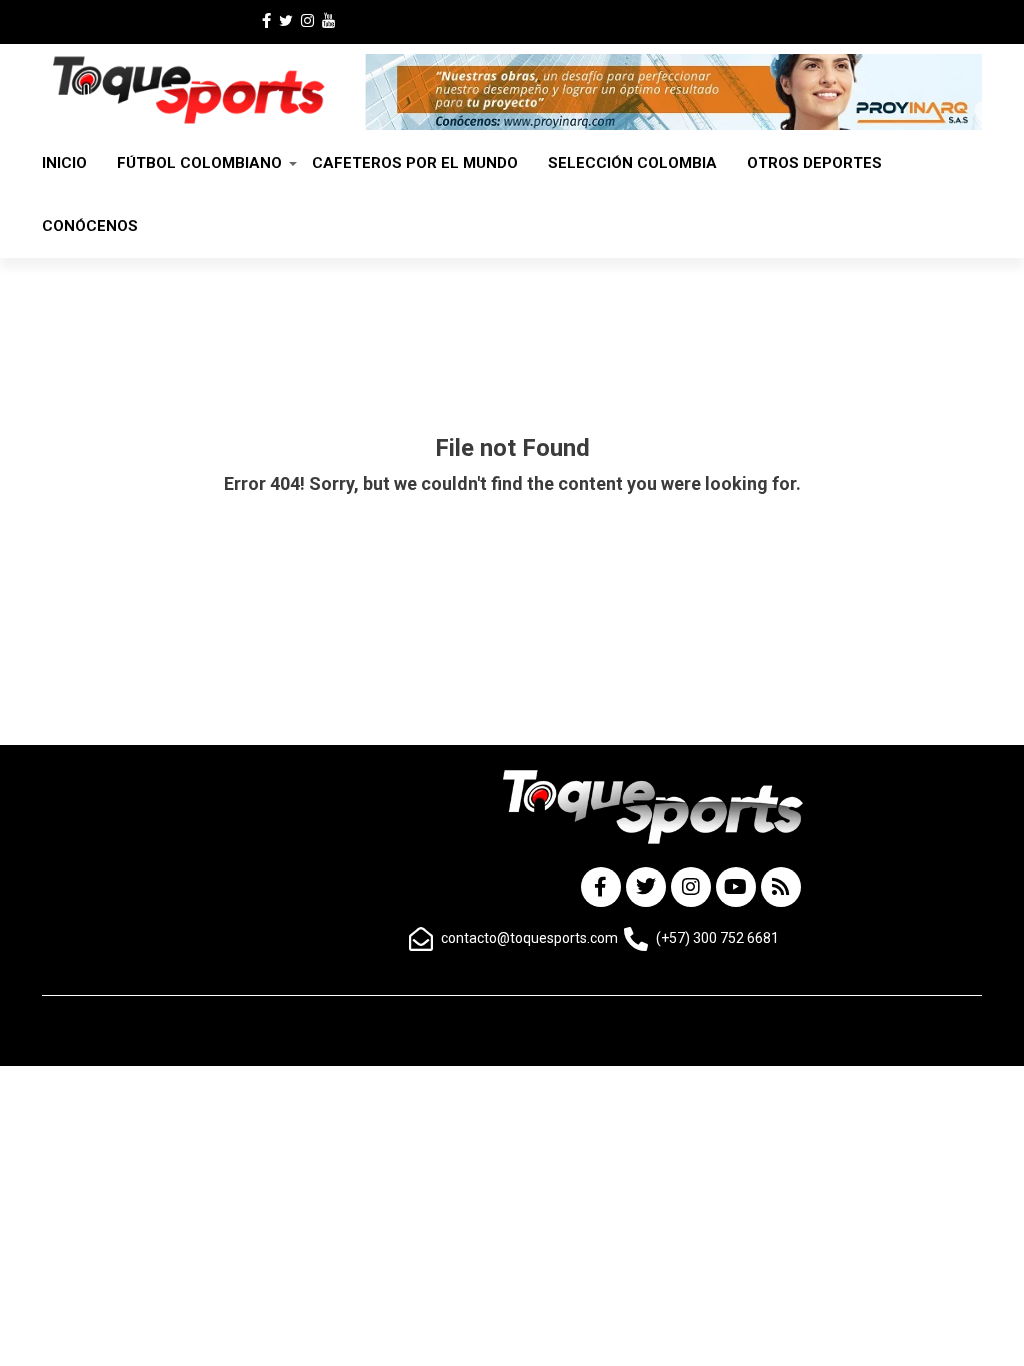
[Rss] (781, 887)
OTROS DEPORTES (814, 163)
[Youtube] (736, 887)
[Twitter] (646, 887)
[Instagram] (691, 887)
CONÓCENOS (90, 226)
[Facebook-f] (601, 887)
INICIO (64, 163)
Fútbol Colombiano (199, 163)
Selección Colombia (632, 163)
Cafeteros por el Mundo (415, 163)
